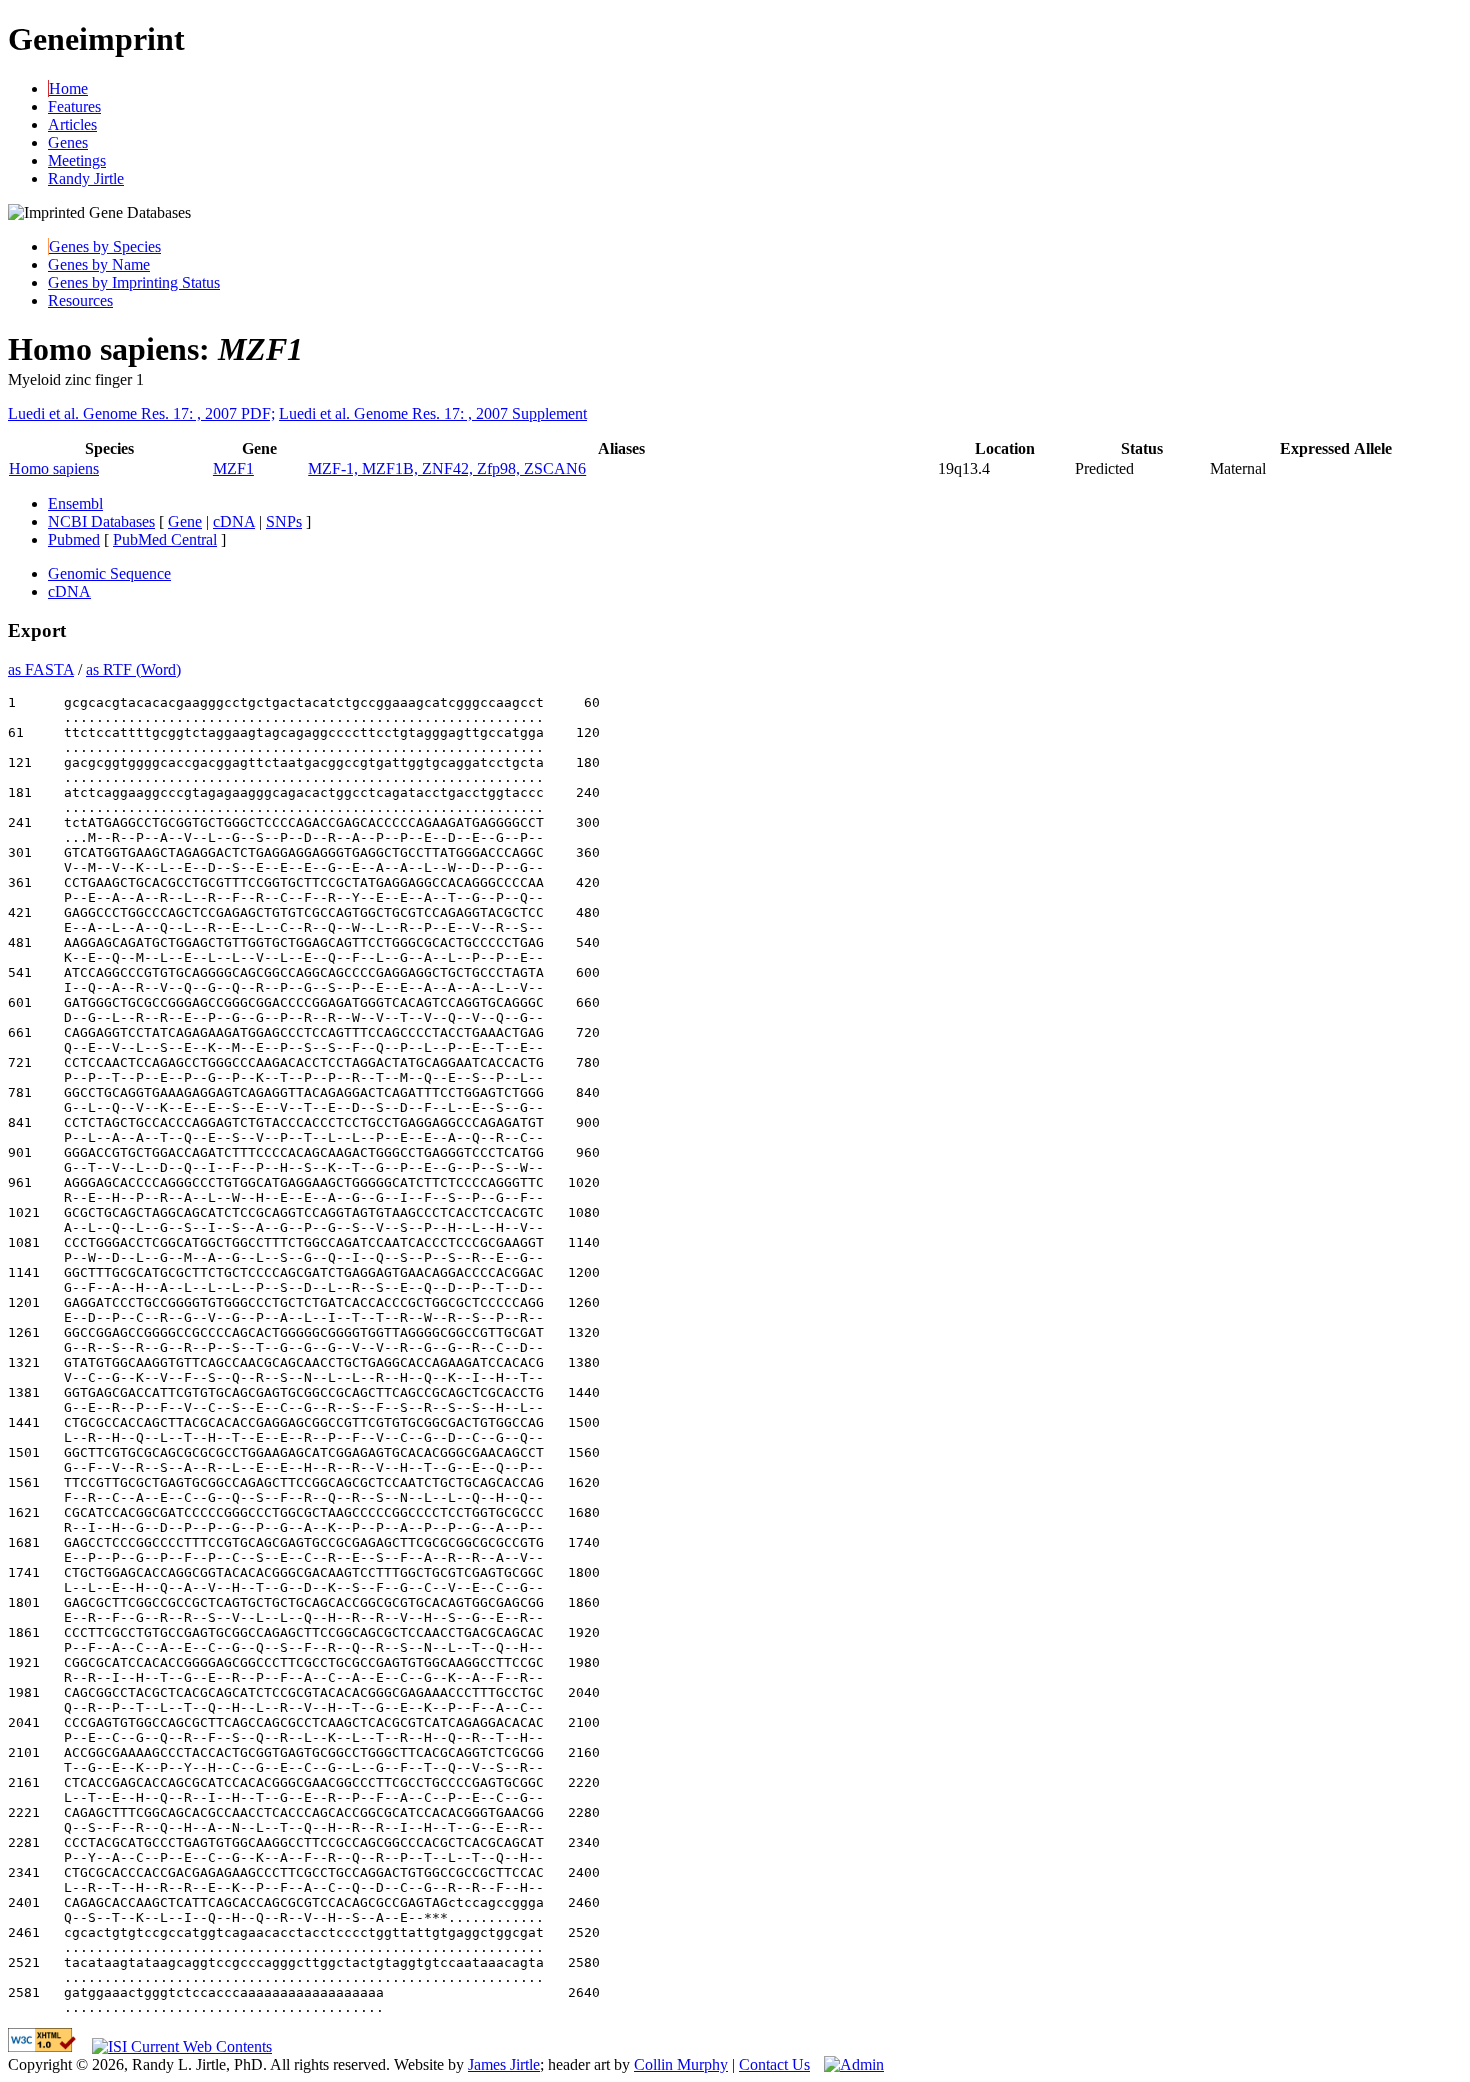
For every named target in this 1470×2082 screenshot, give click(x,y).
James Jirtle (504, 2064)
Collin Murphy (681, 2064)
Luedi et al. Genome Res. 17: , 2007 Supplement (433, 413)
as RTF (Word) (133, 669)
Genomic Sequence (109, 573)
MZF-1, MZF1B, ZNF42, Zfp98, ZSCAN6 (447, 468)
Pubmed (74, 539)
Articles (72, 124)
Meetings (77, 160)
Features (74, 106)
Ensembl (75, 503)
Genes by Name (99, 264)
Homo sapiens (54, 468)
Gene (185, 521)
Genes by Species (105, 246)
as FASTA (41, 669)
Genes (68, 142)
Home (68, 88)
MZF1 (233, 468)
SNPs (284, 521)
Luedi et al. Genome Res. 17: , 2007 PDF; (141, 413)
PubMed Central (165, 539)
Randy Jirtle (86, 178)
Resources (80, 300)
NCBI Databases (101, 521)
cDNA (234, 521)
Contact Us (774, 2064)
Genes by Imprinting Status (134, 282)
